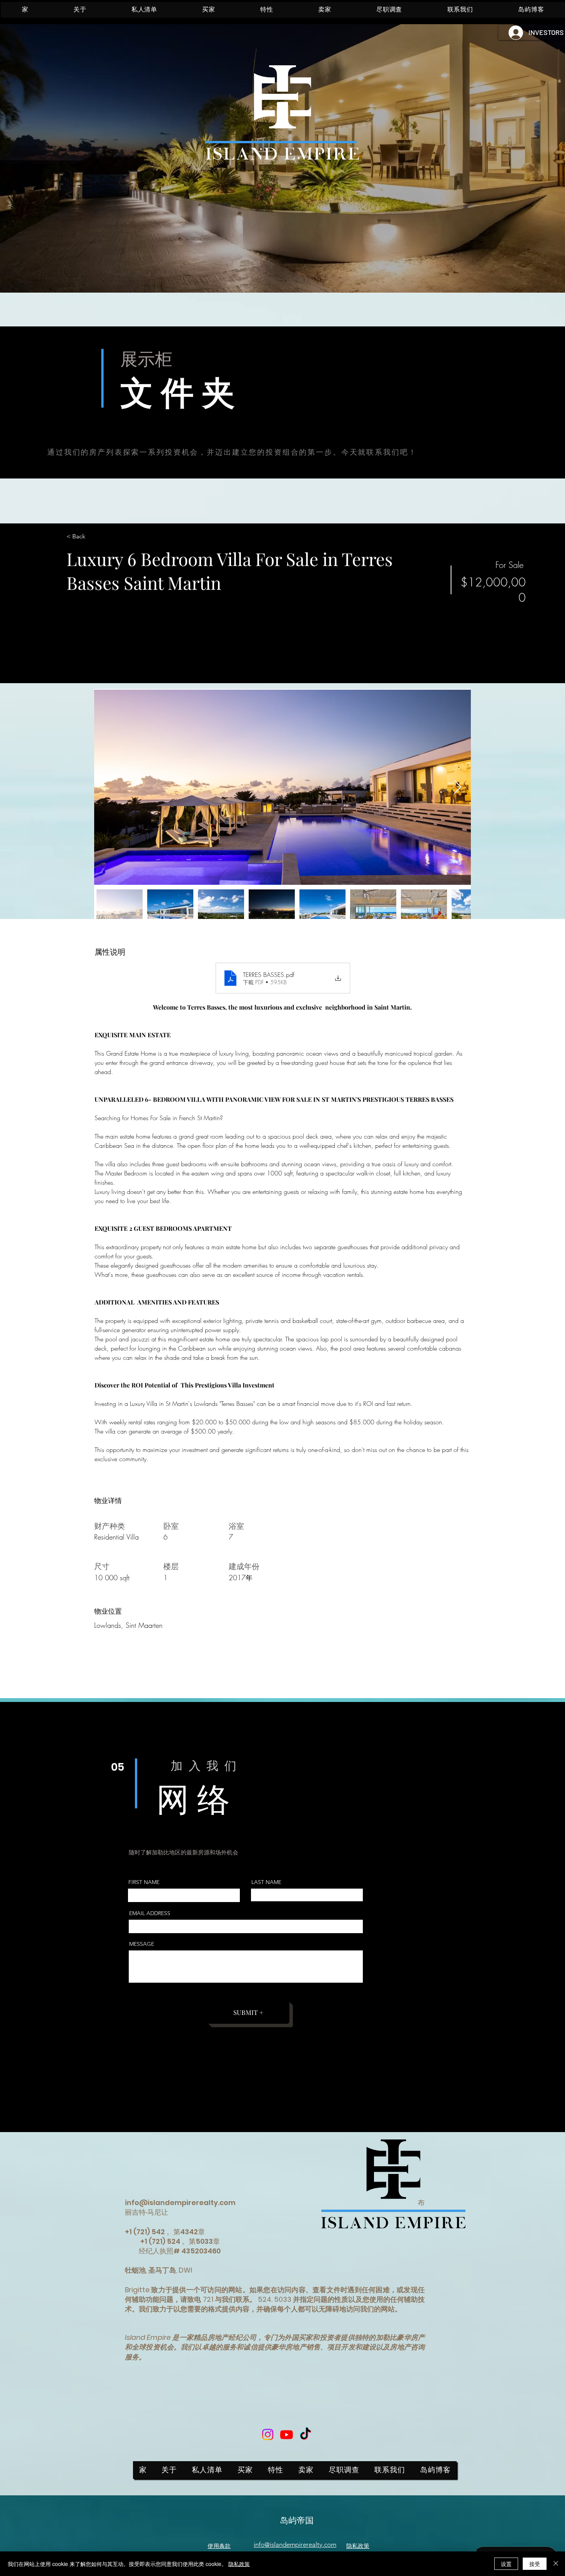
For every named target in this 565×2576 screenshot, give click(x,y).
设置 (506, 2564)
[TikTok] (305, 2434)
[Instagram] (268, 2434)
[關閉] (556, 2564)
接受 (535, 2564)
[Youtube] (287, 2434)
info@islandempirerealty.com (180, 2203)
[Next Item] (458, 787)
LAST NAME (266, 1882)
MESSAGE (142, 1944)
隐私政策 (239, 2564)
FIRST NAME (144, 1882)
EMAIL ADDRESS (150, 1913)
